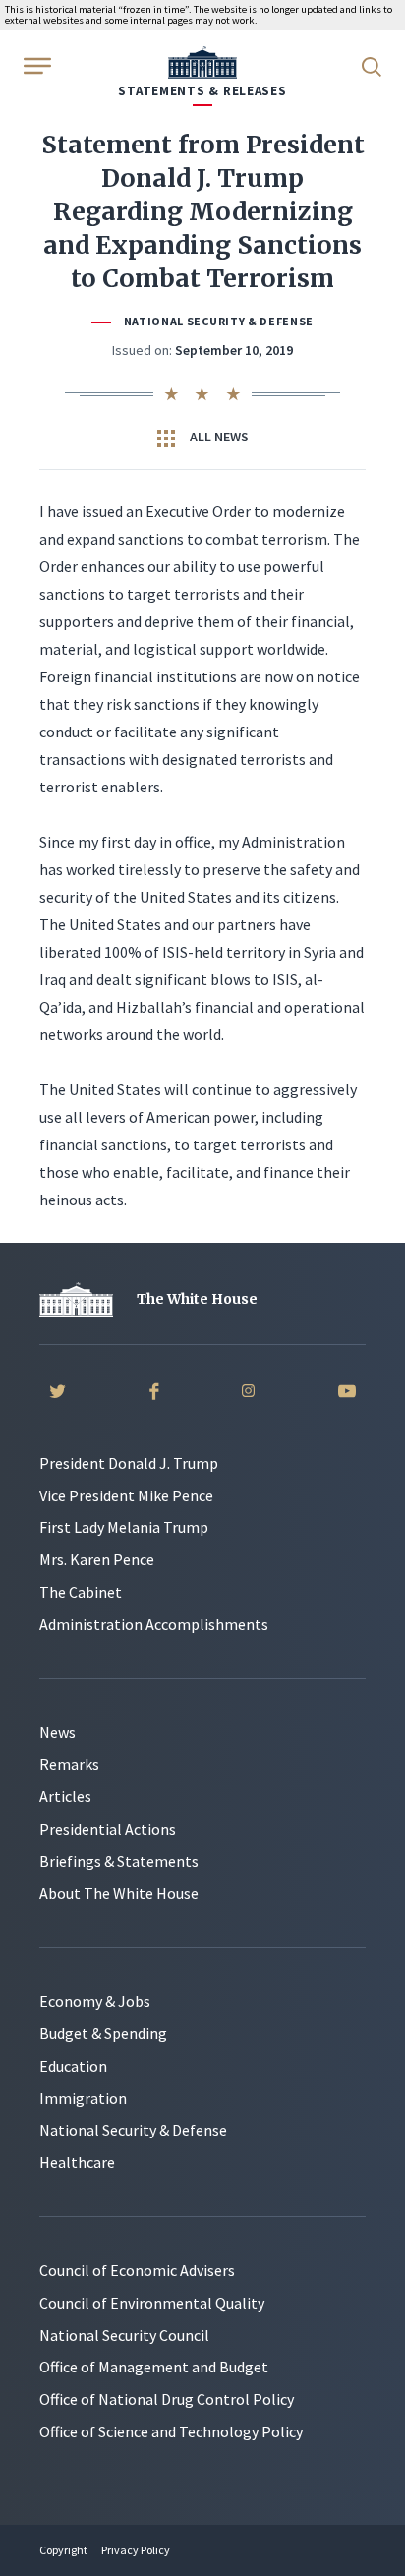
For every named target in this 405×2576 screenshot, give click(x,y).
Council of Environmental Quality (152, 2303)
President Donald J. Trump (129, 1463)
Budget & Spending (103, 2033)
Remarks (69, 1764)
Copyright (63, 2550)
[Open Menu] (35, 65)
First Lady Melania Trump (124, 1527)
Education (73, 2066)
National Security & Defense (219, 321)
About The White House (119, 1893)
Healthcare (77, 2162)
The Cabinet (81, 1592)
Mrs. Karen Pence (97, 1559)
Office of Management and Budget (154, 2367)
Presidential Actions (108, 1829)
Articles (65, 1796)
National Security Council (124, 2335)
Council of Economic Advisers (137, 2270)
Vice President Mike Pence (126, 1495)
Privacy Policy (136, 2550)
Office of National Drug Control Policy (167, 2399)
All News (218, 437)
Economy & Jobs (95, 2001)
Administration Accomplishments (154, 1624)
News (58, 1732)
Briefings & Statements (119, 1861)
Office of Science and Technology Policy (171, 2431)
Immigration (83, 2098)
